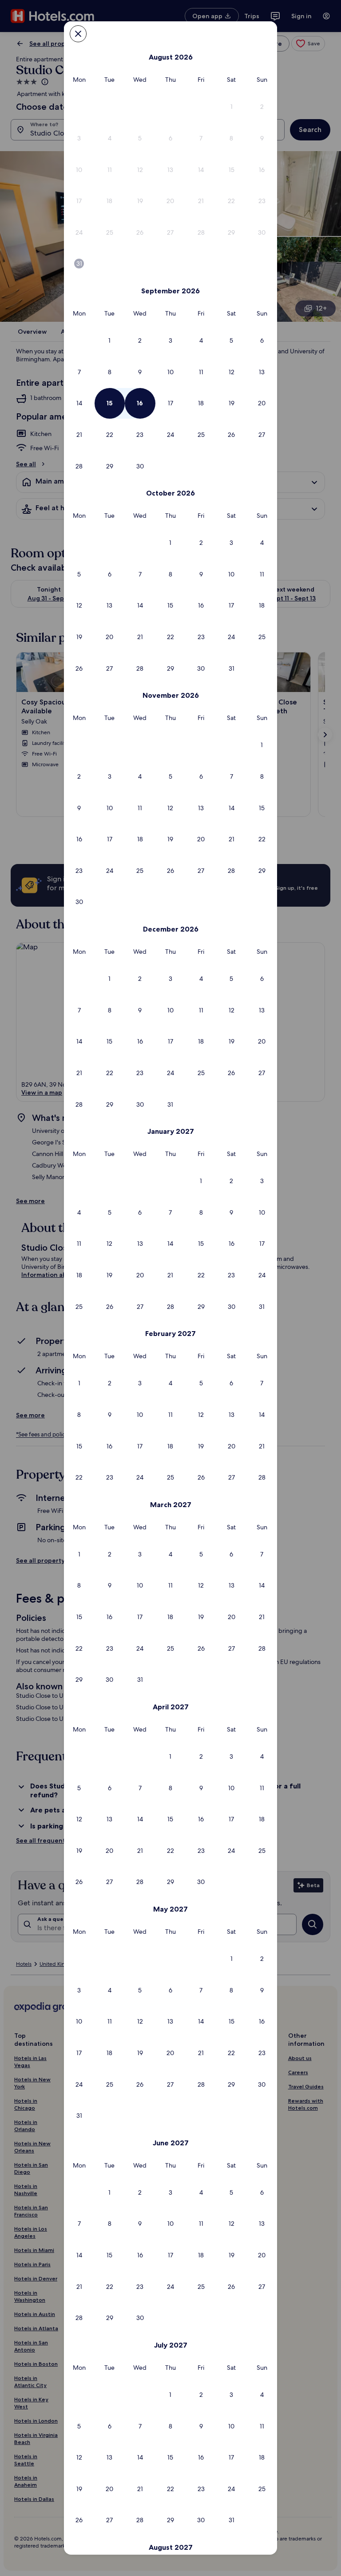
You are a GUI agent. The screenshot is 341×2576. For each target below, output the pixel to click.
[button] (232, 107)
